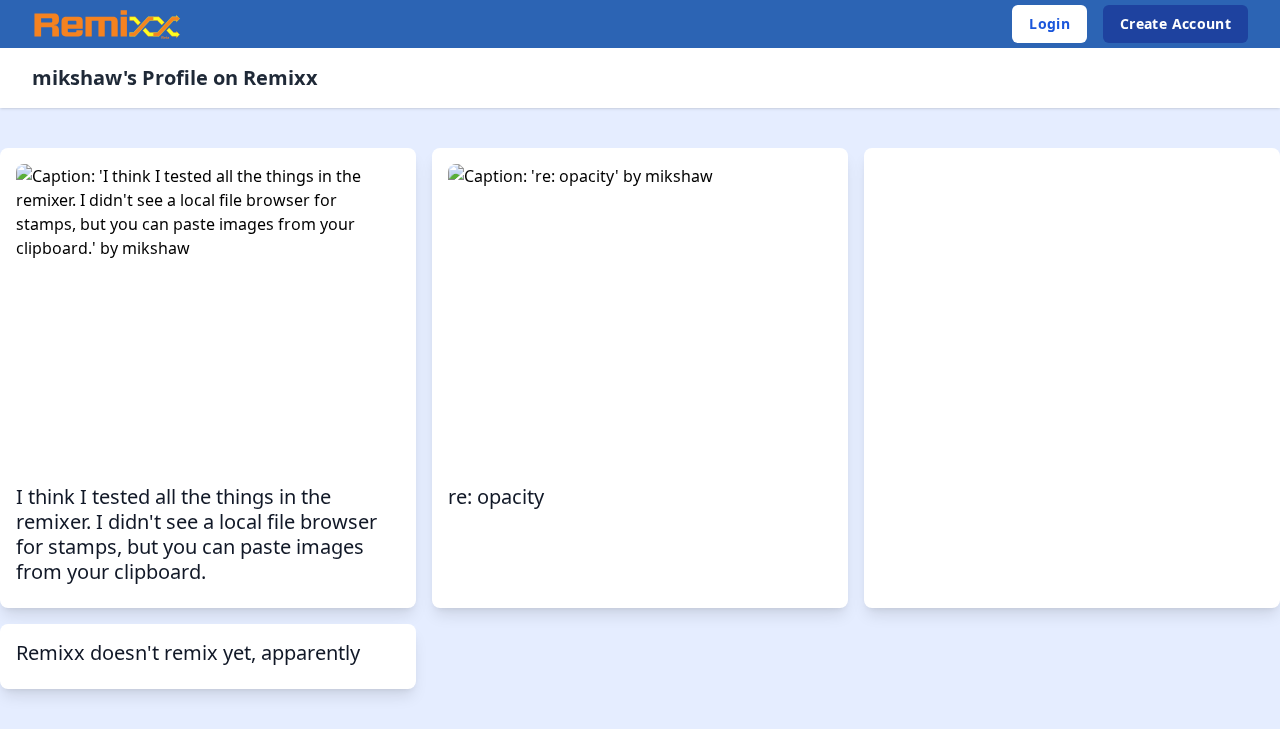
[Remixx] (107, 24)
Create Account (1175, 23)
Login (1049, 23)
